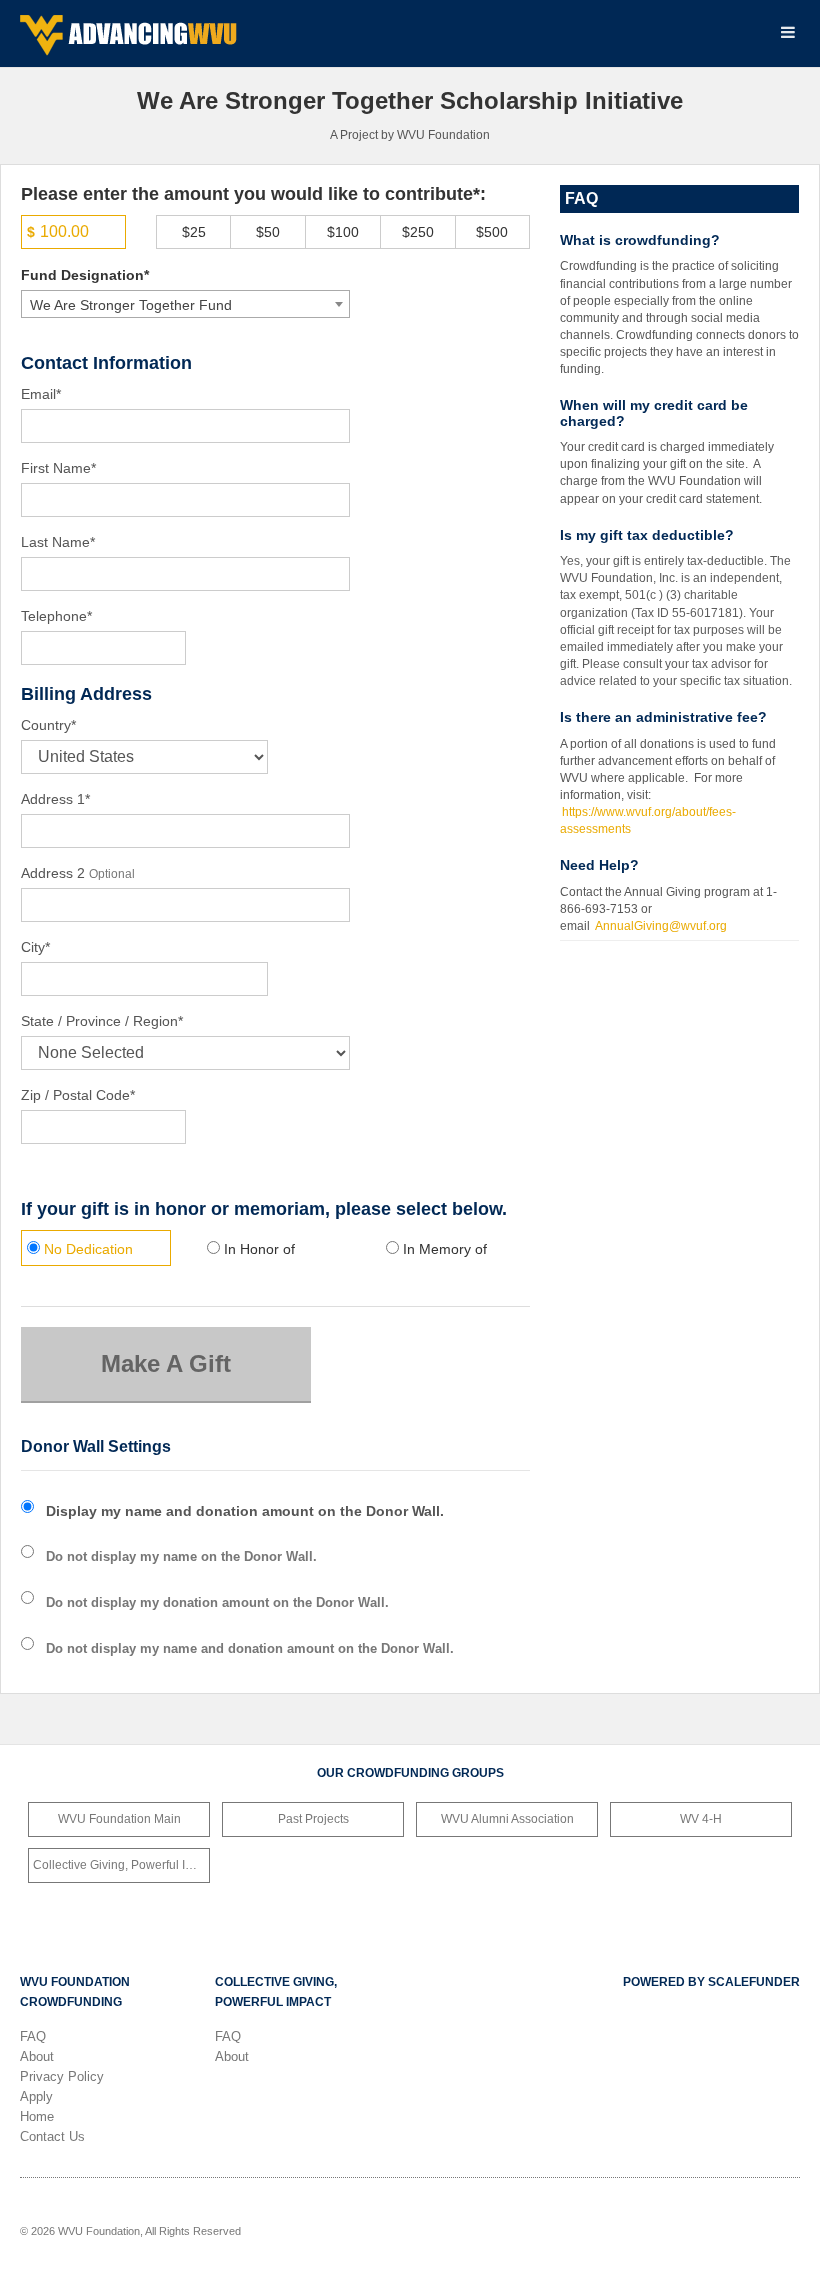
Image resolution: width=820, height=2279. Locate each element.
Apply (36, 2096)
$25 (194, 232)
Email (41, 394)
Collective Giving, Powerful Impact (121, 1865)
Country (48, 725)
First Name (58, 468)
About (37, 2056)
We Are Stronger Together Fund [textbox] (131, 305)
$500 (492, 232)
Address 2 (53, 873)
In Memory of (443, 1249)
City (35, 947)
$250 (418, 232)
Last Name (58, 542)
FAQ (33, 2036)
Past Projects (313, 1819)
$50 (268, 232)
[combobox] (185, 304)
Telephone (56, 616)
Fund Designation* (85, 275)
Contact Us (52, 2136)
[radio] (96, 1250)
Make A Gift (166, 1363)
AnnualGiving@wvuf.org (661, 926)
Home (37, 2116)
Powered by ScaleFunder (711, 1982)
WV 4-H (701, 1819)
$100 (343, 232)
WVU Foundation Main (119, 1819)
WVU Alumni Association (507, 1819)
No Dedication (86, 1249)
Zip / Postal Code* (78, 1095)
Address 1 (55, 799)
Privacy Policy (62, 2076)
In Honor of (257, 1249)
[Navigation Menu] (787, 33)
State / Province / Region (102, 1021)
